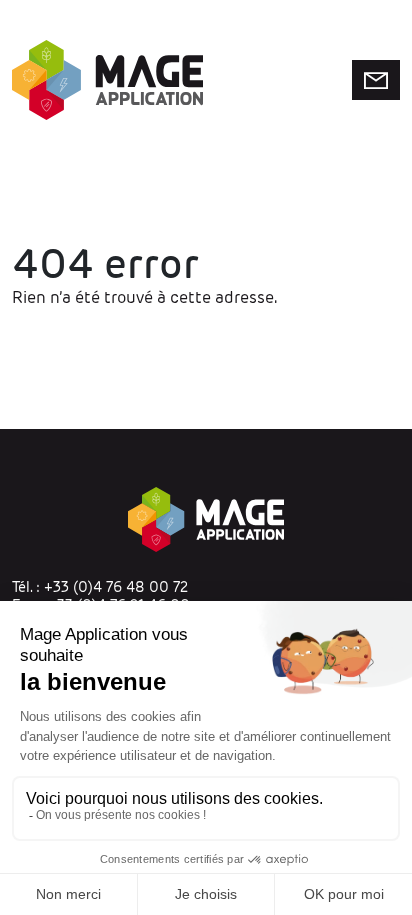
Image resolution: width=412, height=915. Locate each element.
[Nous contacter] (376, 80)
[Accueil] (107, 80)
